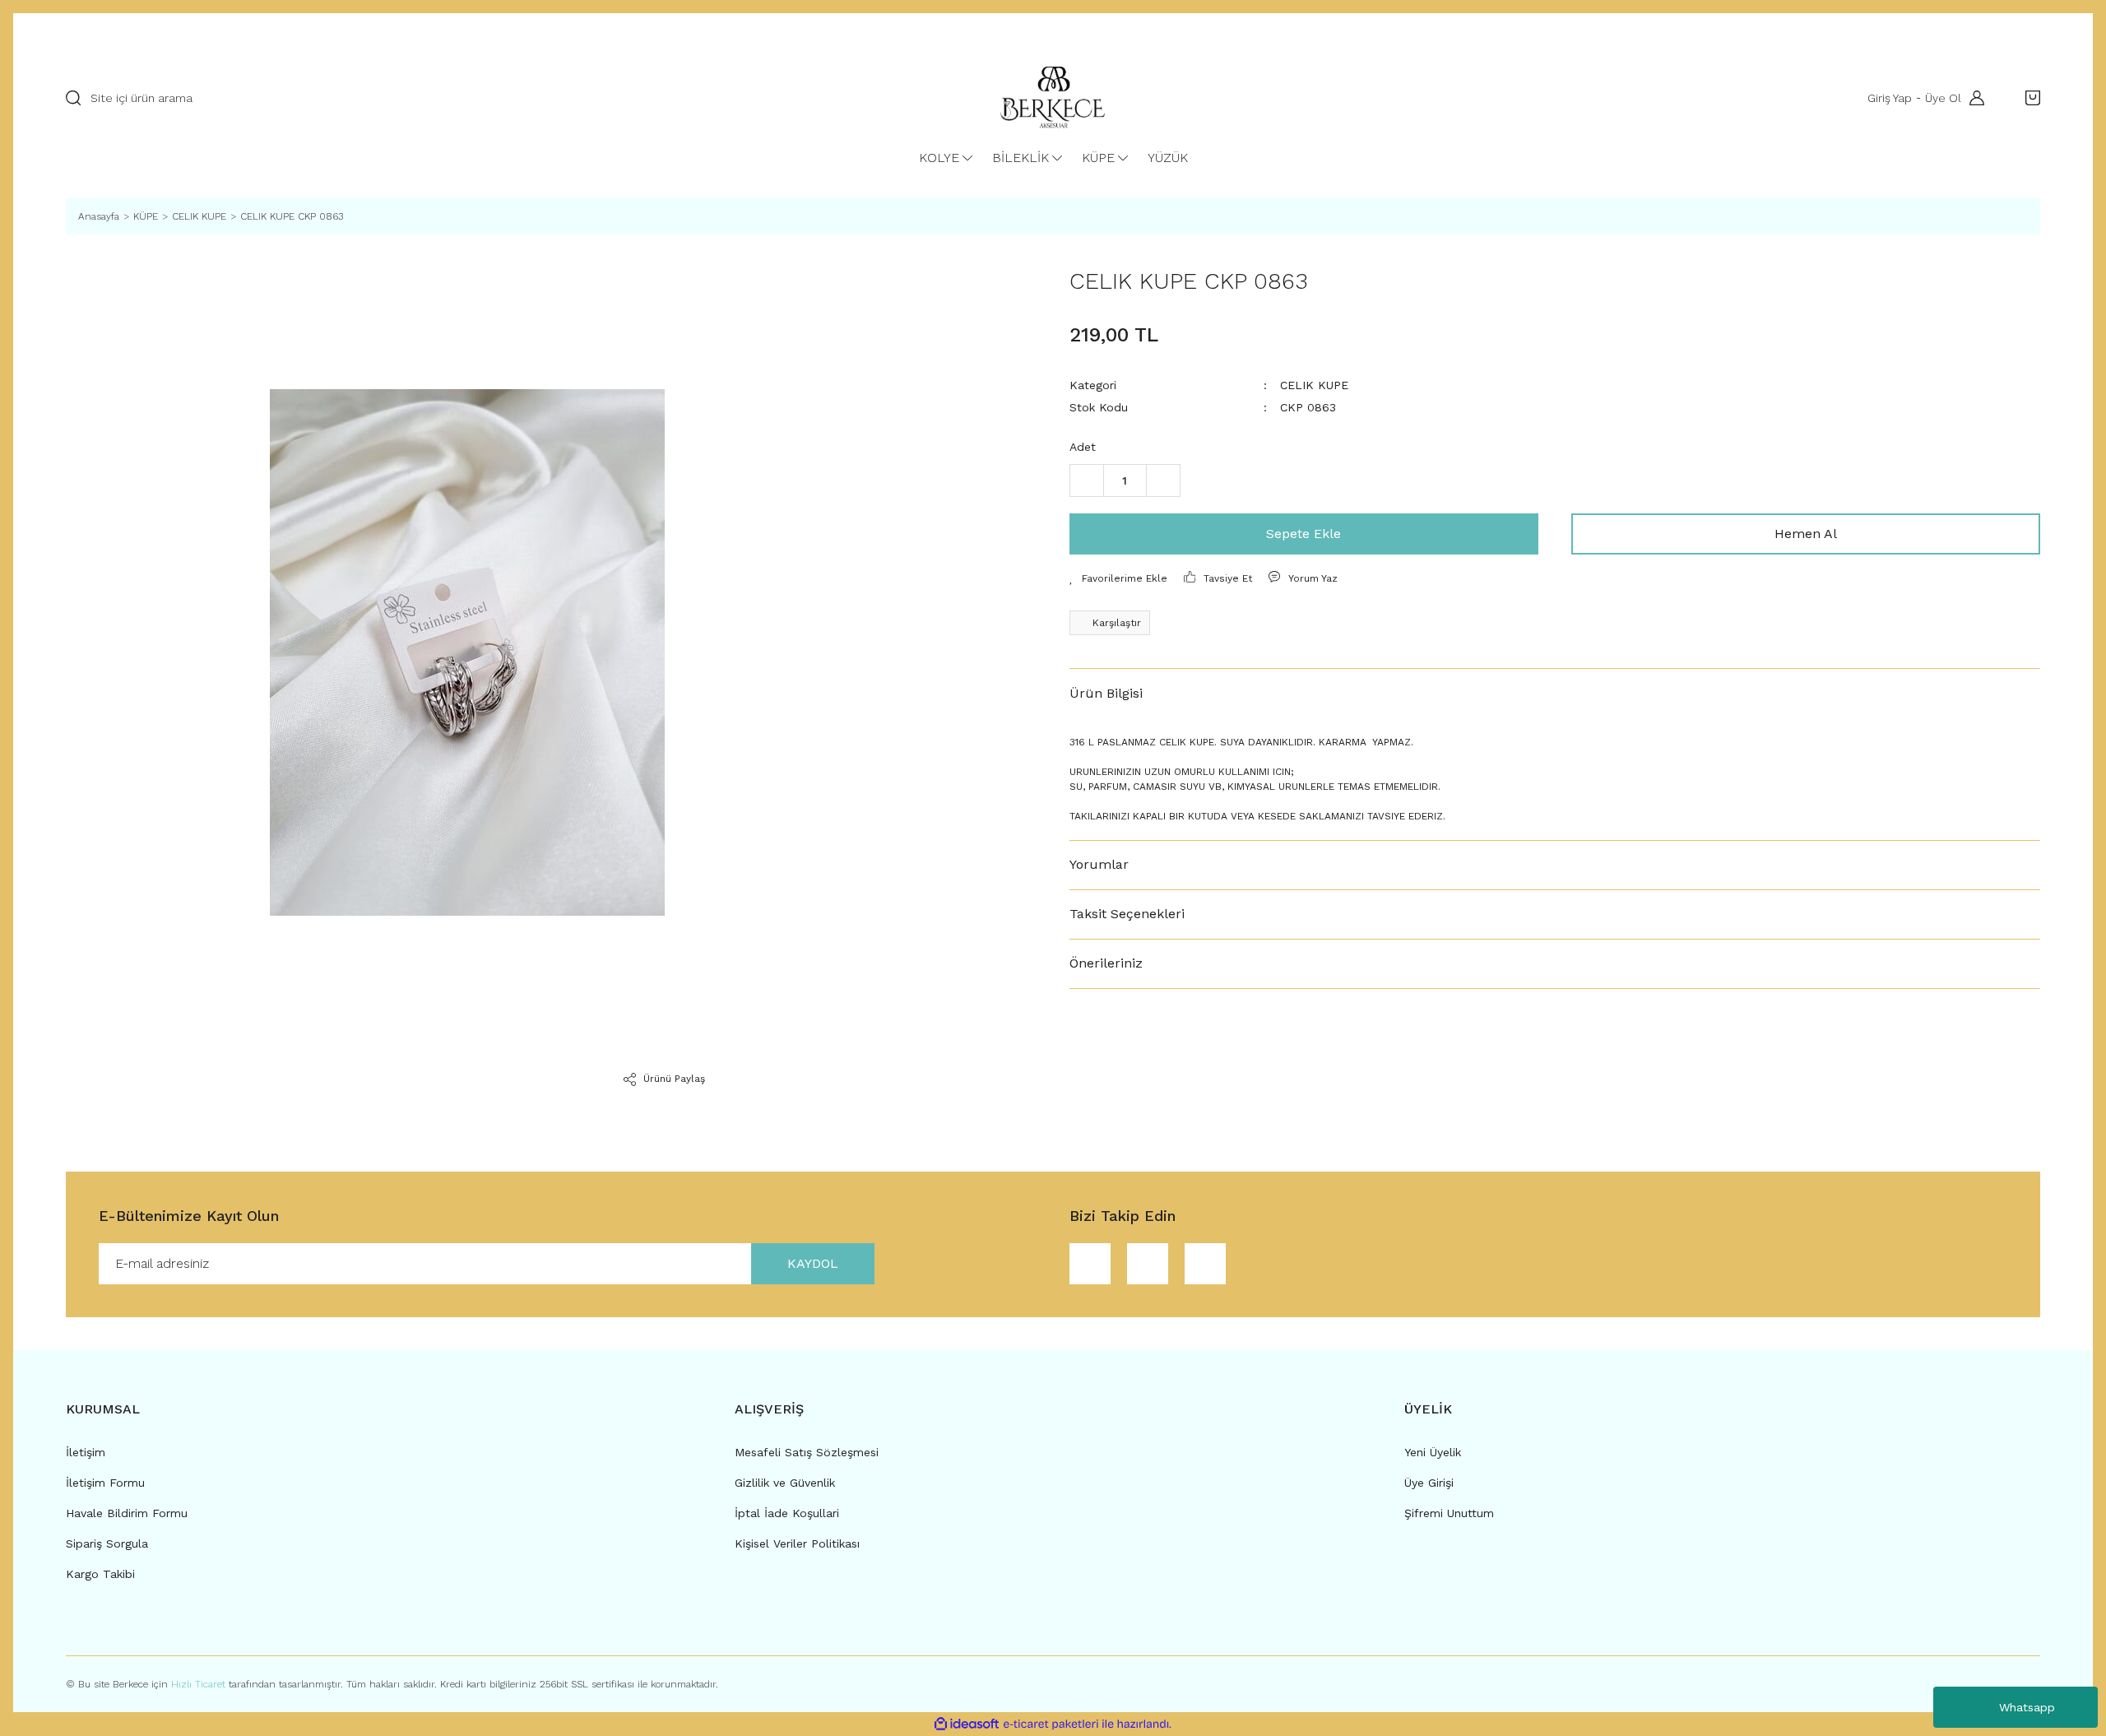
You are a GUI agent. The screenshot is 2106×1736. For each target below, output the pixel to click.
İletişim (86, 1452)
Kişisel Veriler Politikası (797, 1543)
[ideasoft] (967, 1724)
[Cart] (2029, 98)
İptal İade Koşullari (787, 1513)
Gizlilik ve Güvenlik (785, 1483)
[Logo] (1053, 98)
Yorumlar (1099, 864)
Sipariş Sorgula (107, 1543)
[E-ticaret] (1051, 1724)
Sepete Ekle (1303, 534)
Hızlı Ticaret (200, 1684)
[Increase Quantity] (1163, 480)
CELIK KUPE (1314, 385)
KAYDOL (813, 1263)
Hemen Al (1806, 534)
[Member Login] (1973, 98)
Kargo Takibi (100, 1574)
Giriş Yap (1890, 98)
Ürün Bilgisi (1106, 693)
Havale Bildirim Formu (127, 1513)
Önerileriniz (1106, 963)
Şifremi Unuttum (1449, 1513)
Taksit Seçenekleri (1127, 914)
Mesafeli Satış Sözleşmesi (807, 1452)
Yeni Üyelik (1433, 1452)
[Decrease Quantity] (1087, 480)
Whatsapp (2027, 1707)
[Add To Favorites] (1118, 578)
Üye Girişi (1429, 1483)
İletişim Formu (105, 1483)
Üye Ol (1943, 98)
